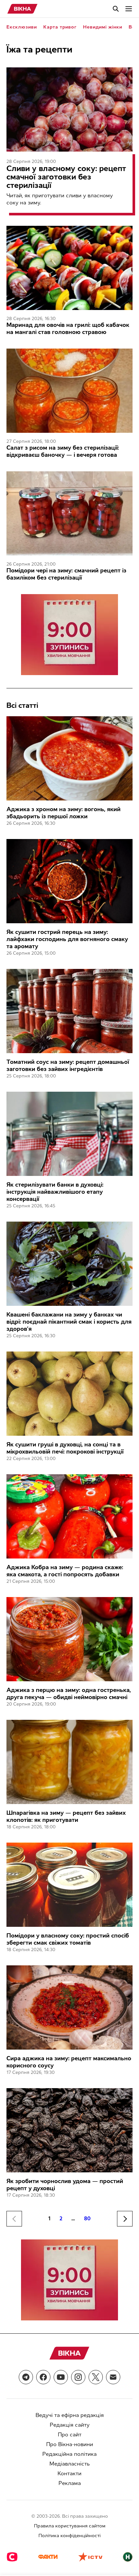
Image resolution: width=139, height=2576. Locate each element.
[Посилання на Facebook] (43, 2377)
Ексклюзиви (22, 27)
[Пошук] (116, 9)
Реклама (70, 2483)
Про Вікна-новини (70, 2444)
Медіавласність (70, 2464)
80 (88, 2219)
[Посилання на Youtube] (61, 2377)
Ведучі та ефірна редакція (70, 2415)
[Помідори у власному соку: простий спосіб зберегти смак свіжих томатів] (69, 1885)
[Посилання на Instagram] (78, 2377)
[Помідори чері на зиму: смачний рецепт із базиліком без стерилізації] (69, 513)
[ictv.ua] (90, 2558)
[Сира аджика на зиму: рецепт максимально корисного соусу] (69, 2007)
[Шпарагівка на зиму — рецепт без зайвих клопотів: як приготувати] (69, 1762)
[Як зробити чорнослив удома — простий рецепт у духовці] (69, 2130)
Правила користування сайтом (70, 2526)
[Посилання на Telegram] (26, 2377)
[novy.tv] (128, 2558)
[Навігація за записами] (125, 2219)
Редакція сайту (70, 2425)
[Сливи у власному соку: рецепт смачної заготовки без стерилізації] (69, 109)
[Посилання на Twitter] (96, 2377)
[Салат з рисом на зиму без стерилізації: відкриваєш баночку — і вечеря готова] (69, 391)
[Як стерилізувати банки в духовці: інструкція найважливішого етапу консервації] (69, 1134)
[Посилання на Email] (113, 2377)
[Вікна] (22, 9)
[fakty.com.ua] (48, 2558)
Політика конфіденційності (69, 2536)
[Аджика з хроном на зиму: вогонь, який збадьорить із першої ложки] (69, 758)
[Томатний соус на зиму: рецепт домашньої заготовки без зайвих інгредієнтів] (69, 1011)
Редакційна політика (69, 2454)
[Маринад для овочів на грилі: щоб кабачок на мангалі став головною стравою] (69, 268)
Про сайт (70, 2435)
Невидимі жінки (103, 27)
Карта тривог (60, 27)
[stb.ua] (12, 2558)
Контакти (69, 2473)
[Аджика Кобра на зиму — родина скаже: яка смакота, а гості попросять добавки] (69, 1516)
